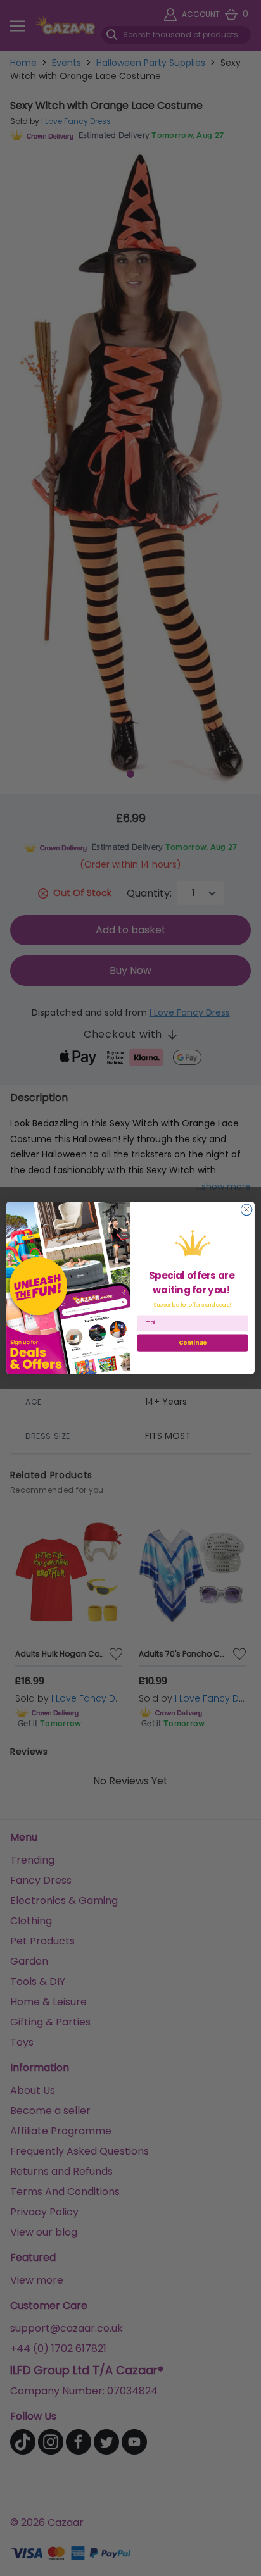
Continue (193, 1343)
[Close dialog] (246, 1210)
